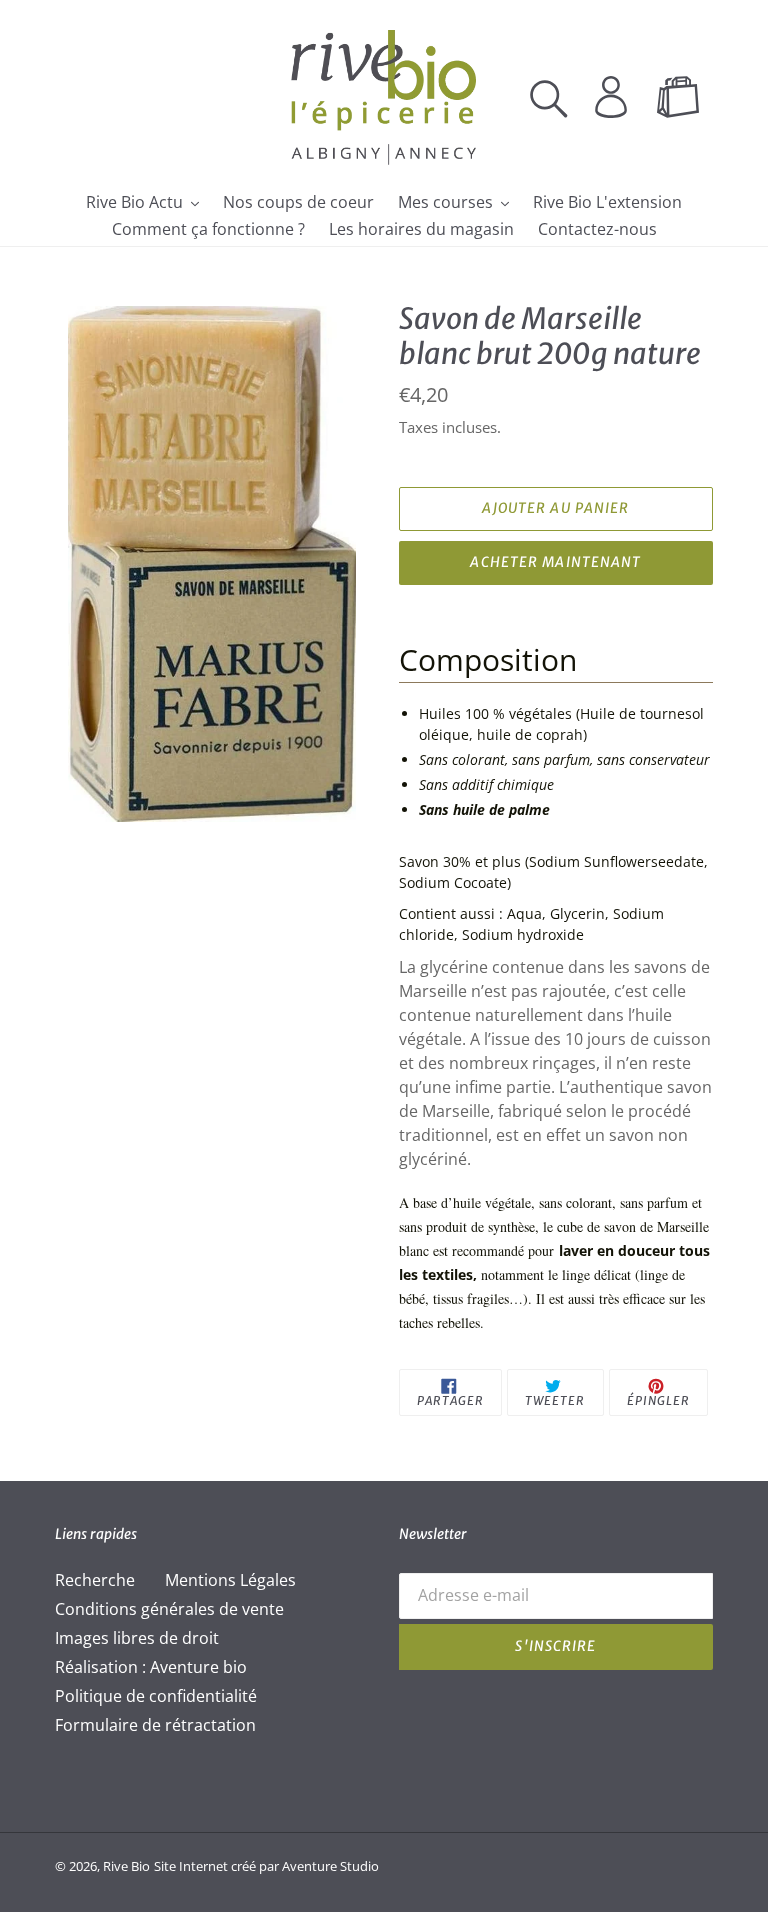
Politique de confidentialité (156, 1696)
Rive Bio (126, 1866)
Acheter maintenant (555, 562)
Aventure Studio (330, 1866)
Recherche (95, 1580)
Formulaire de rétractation (155, 1725)
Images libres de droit (137, 1638)
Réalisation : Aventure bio (151, 1667)
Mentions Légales (230, 1580)
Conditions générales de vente (169, 1609)
